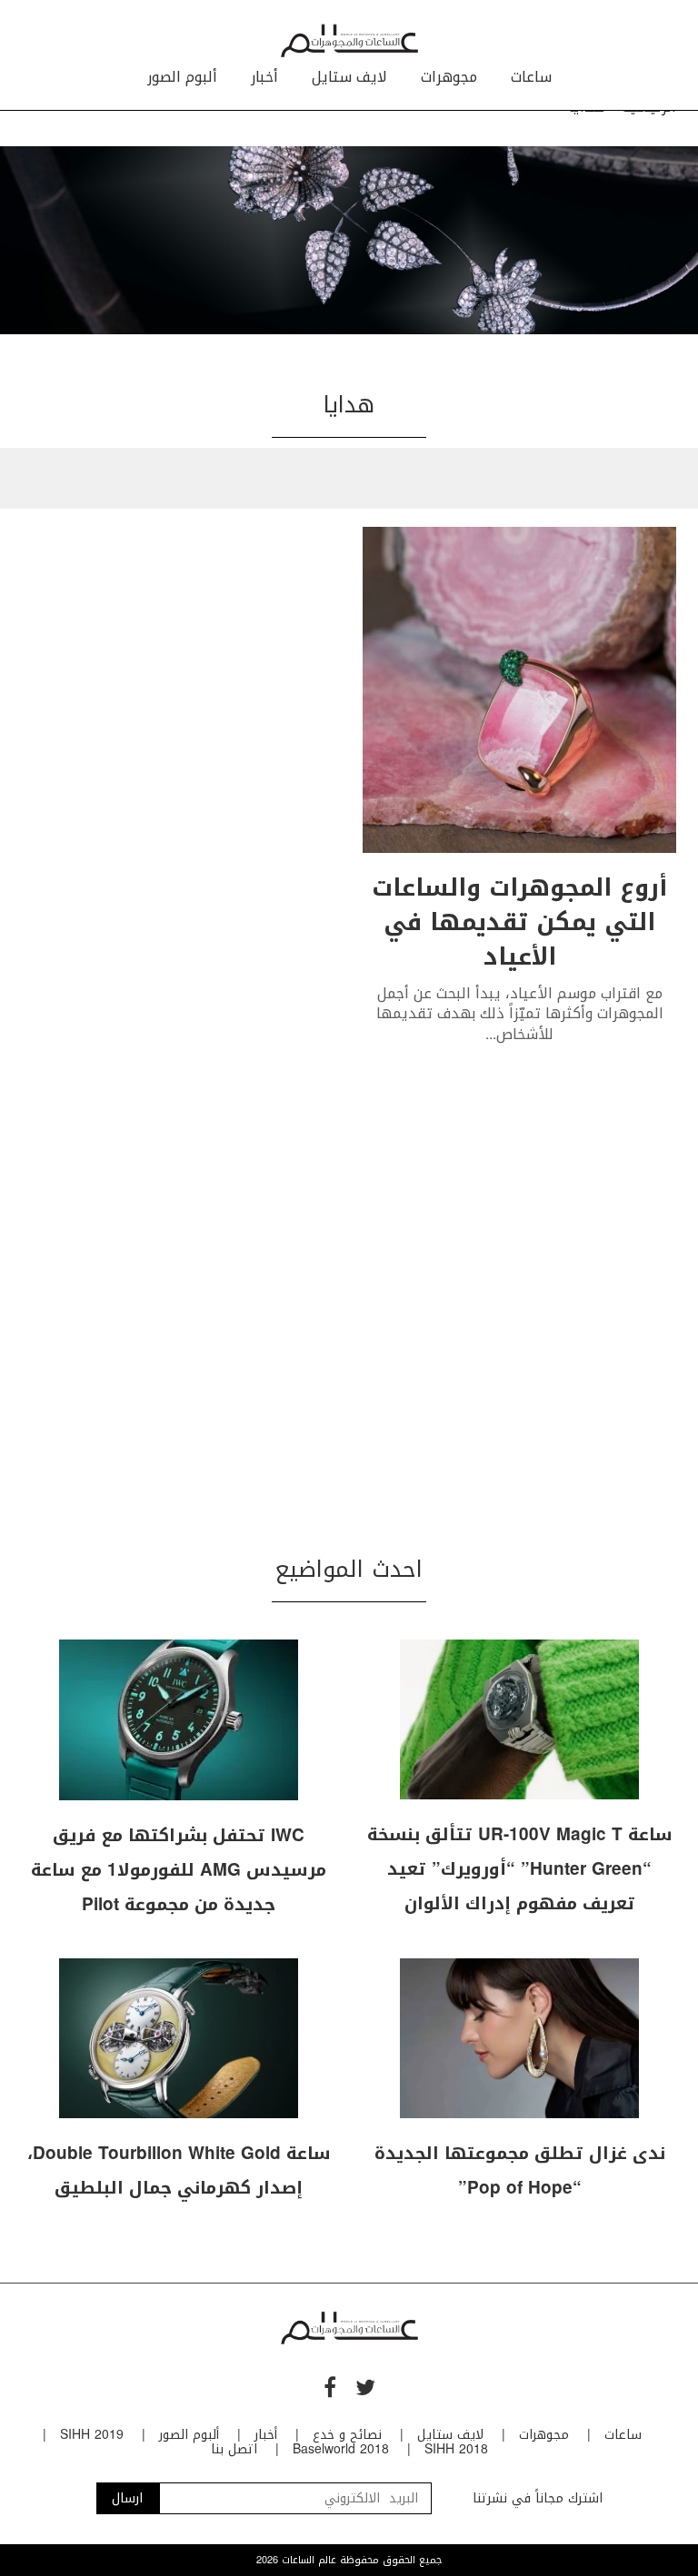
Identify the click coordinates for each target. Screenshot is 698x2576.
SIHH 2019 (92, 2435)
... (491, 1034)
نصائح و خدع (347, 2435)
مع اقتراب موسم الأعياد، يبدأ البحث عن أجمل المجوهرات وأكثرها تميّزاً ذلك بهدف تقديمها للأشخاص (520, 1014)
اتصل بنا (234, 2449)
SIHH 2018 (456, 2449)
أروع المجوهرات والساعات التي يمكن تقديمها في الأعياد (519, 922)
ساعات (531, 77)
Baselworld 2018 (341, 2449)
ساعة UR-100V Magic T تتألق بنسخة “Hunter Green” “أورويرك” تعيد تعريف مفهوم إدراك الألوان (520, 1869)
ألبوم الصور (182, 77)
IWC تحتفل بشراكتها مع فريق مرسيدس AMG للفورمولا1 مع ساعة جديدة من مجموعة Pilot (179, 1870)
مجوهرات (449, 77)
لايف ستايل (349, 77)
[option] (349, 240)
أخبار (264, 77)
